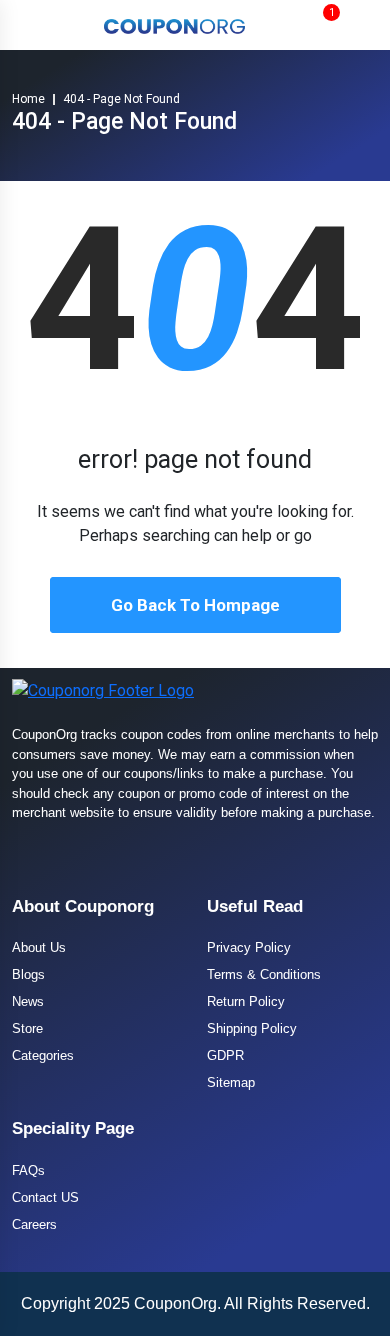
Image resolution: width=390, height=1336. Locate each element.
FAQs (28, 1170)
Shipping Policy (252, 1028)
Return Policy (246, 1001)
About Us (39, 947)
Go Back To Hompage (195, 605)
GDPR (225, 1055)
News (28, 1001)
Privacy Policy (249, 947)
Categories (43, 1055)
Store (27, 1028)
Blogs (28, 974)
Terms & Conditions (264, 974)
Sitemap (231, 1082)
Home (28, 99)
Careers (34, 1224)
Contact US (45, 1197)
